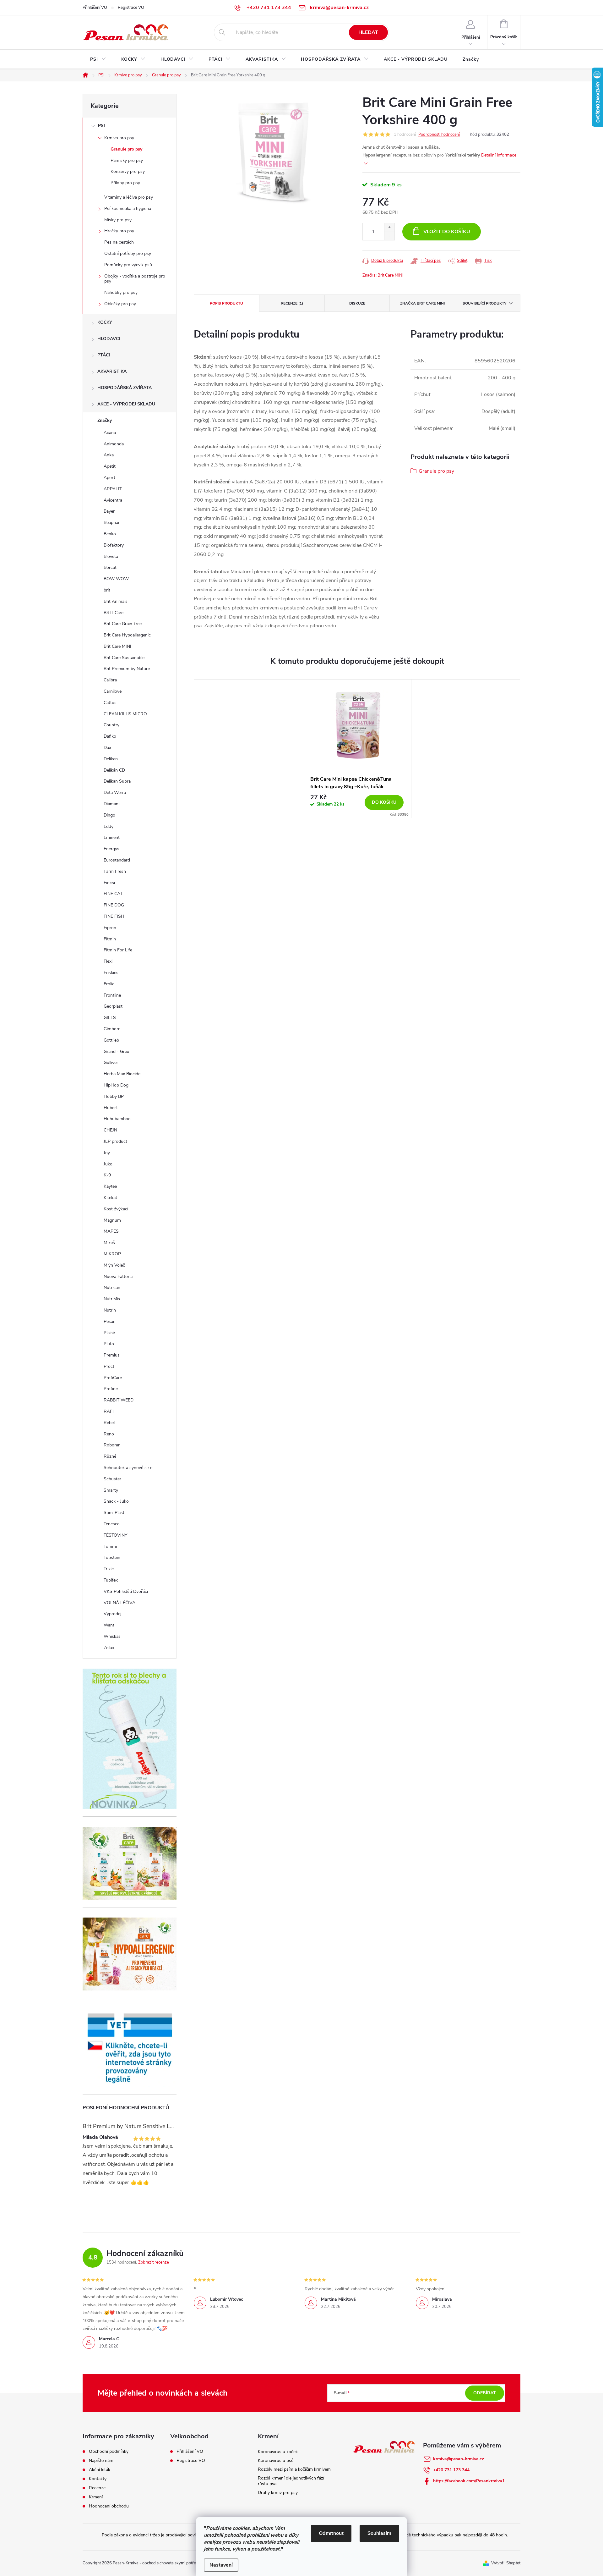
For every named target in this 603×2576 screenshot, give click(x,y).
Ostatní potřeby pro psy (128, 253)
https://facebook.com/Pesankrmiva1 (469, 2481)
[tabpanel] (357, 749)
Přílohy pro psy (125, 183)
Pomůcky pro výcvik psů (128, 265)
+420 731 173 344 (451, 2470)
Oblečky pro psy (120, 304)
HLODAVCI (109, 339)
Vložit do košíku (447, 232)
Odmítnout (331, 2533)
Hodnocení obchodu (109, 2506)
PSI (101, 126)
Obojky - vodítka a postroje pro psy (135, 279)
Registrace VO (131, 8)
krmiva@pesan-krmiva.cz (459, 2459)
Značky (105, 420)
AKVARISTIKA (112, 371)
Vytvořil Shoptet (506, 2563)
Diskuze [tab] (357, 303)
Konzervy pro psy (128, 171)
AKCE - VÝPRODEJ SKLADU (126, 404)
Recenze (97, 2488)
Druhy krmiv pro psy (278, 2493)
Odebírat (485, 2393)
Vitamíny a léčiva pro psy (129, 197)
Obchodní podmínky (109, 2452)
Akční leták (100, 2470)
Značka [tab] (422, 303)
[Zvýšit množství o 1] (389, 227)
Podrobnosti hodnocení (439, 135)
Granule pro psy (126, 149)
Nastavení (221, 2565)
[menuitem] (98, 59)
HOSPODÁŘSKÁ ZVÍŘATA (125, 388)
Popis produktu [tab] (226, 303)
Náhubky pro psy (121, 292)
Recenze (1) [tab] (292, 303)
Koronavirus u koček (278, 2452)
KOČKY (105, 322)
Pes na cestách (119, 242)
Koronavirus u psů (276, 2460)
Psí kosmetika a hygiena (128, 209)
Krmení (96, 2497)
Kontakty (98, 2479)
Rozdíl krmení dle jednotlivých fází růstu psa (291, 2481)
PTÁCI (104, 355)
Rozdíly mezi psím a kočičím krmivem (294, 2469)
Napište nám (101, 2461)
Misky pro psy (118, 220)
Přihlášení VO (95, 8)
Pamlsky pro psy (127, 160)
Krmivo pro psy (119, 138)
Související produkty (484, 303)
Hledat (368, 32)
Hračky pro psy (119, 231)
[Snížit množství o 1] (389, 236)
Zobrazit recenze (154, 2262)
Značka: (383, 275)
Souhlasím (379, 2533)
